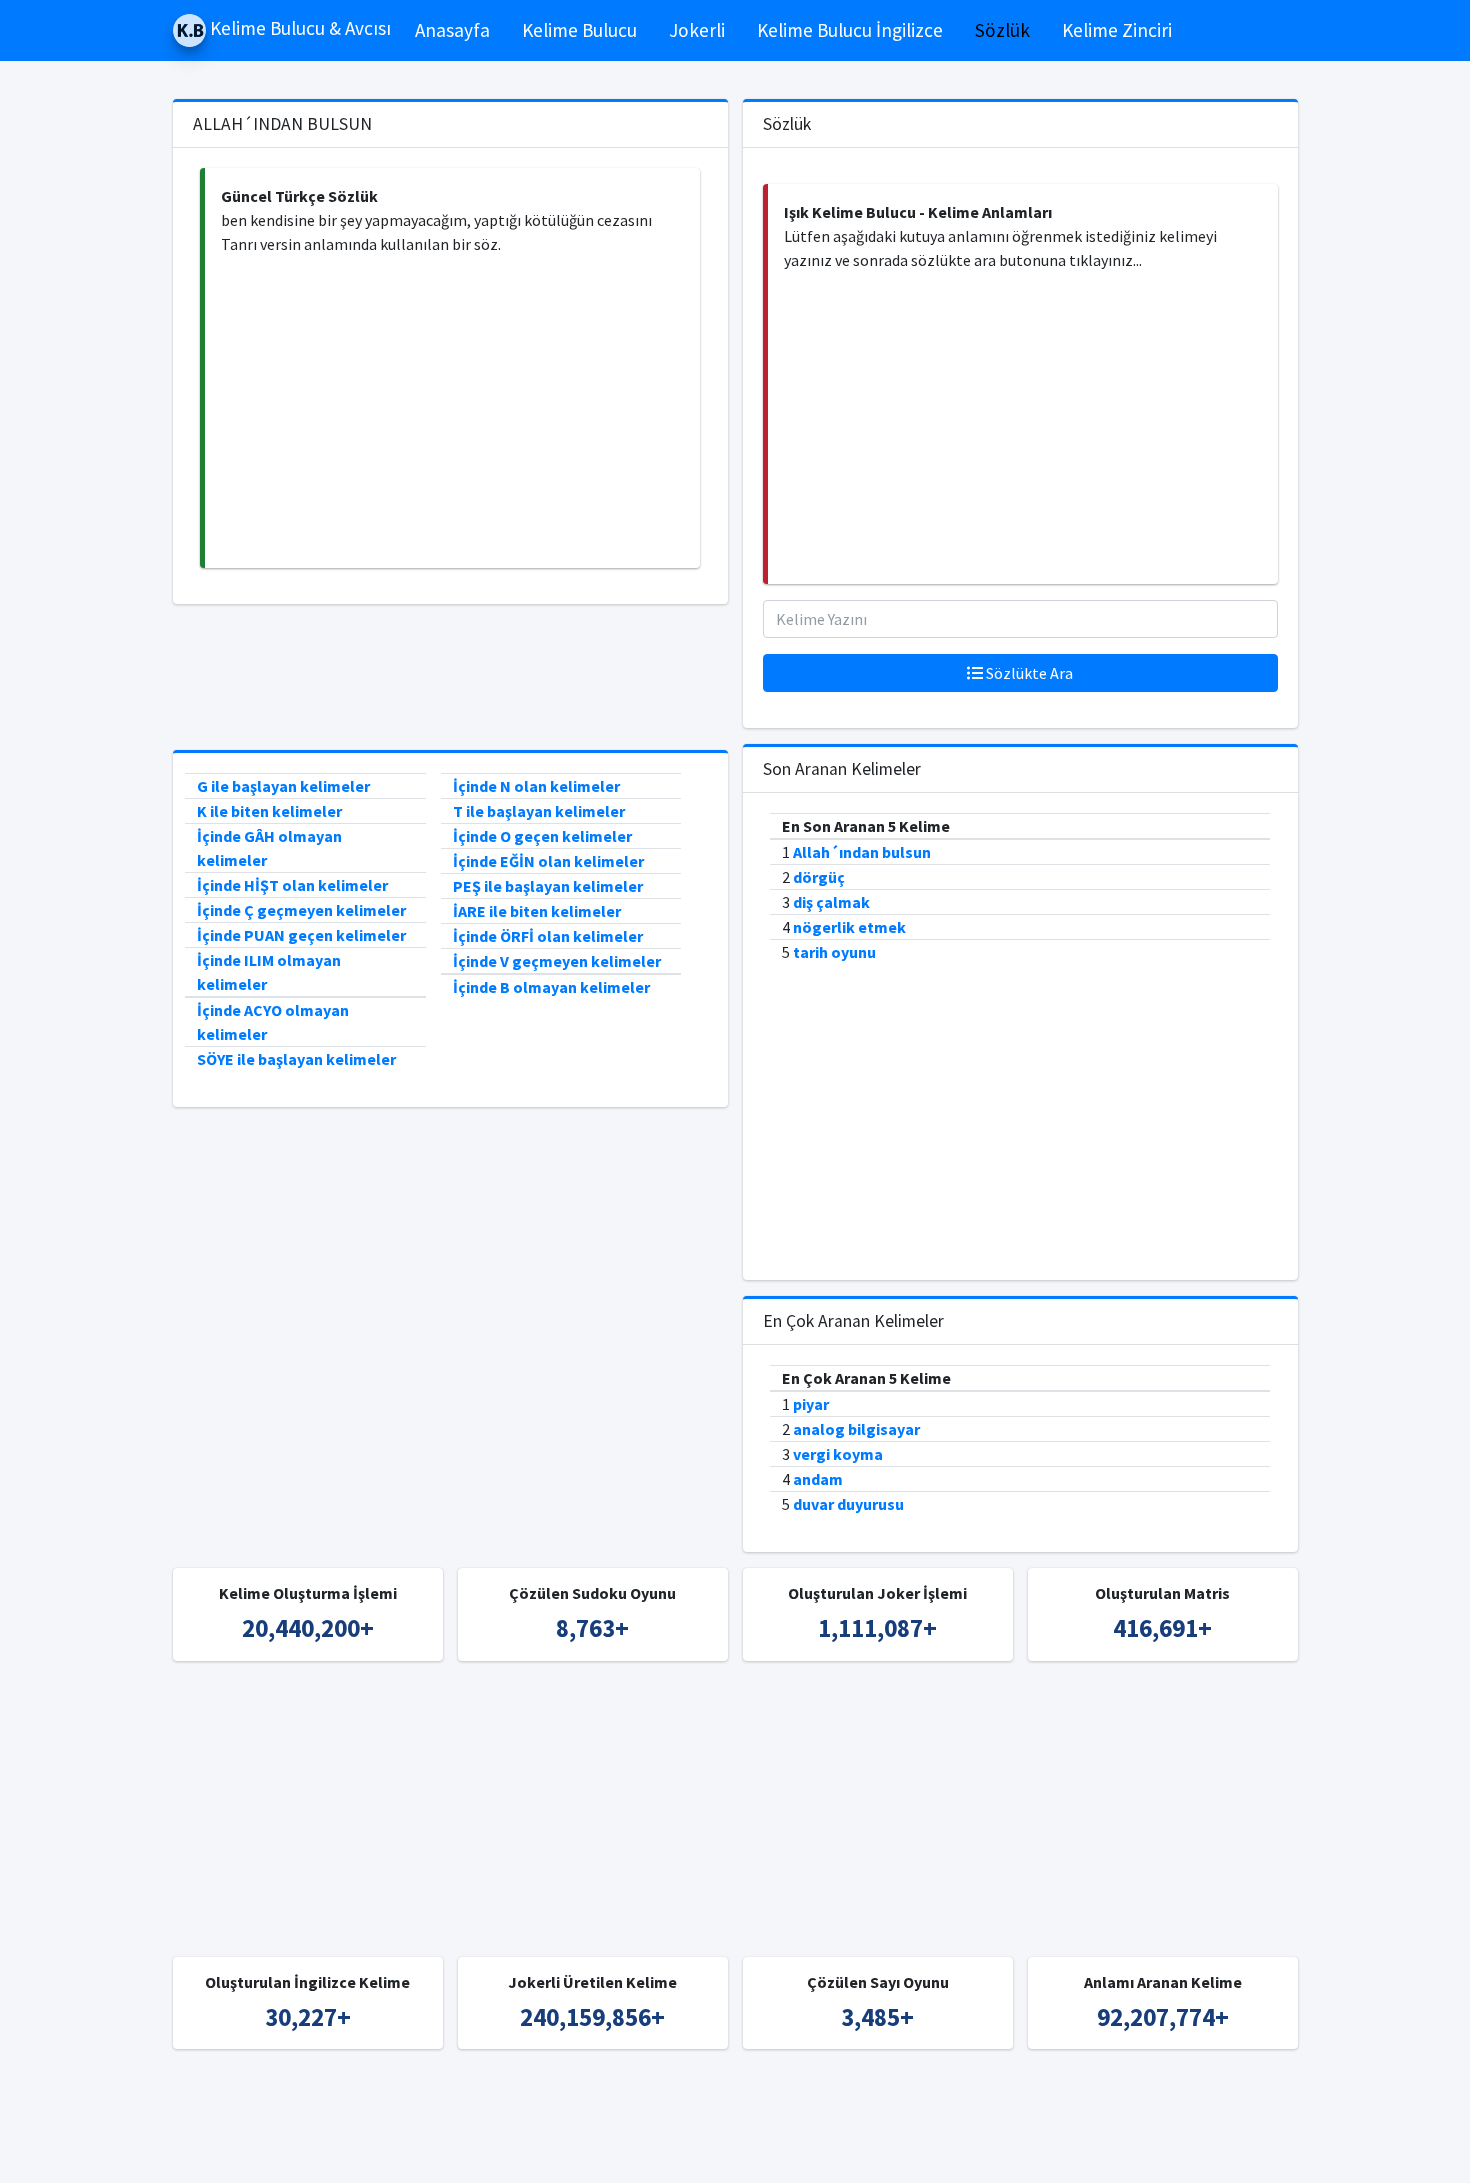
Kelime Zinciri (1117, 30)
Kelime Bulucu (579, 30)
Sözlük (1002, 30)
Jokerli (697, 30)
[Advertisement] (452, 412)
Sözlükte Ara (1028, 673)
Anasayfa (452, 30)
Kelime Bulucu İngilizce (850, 30)
